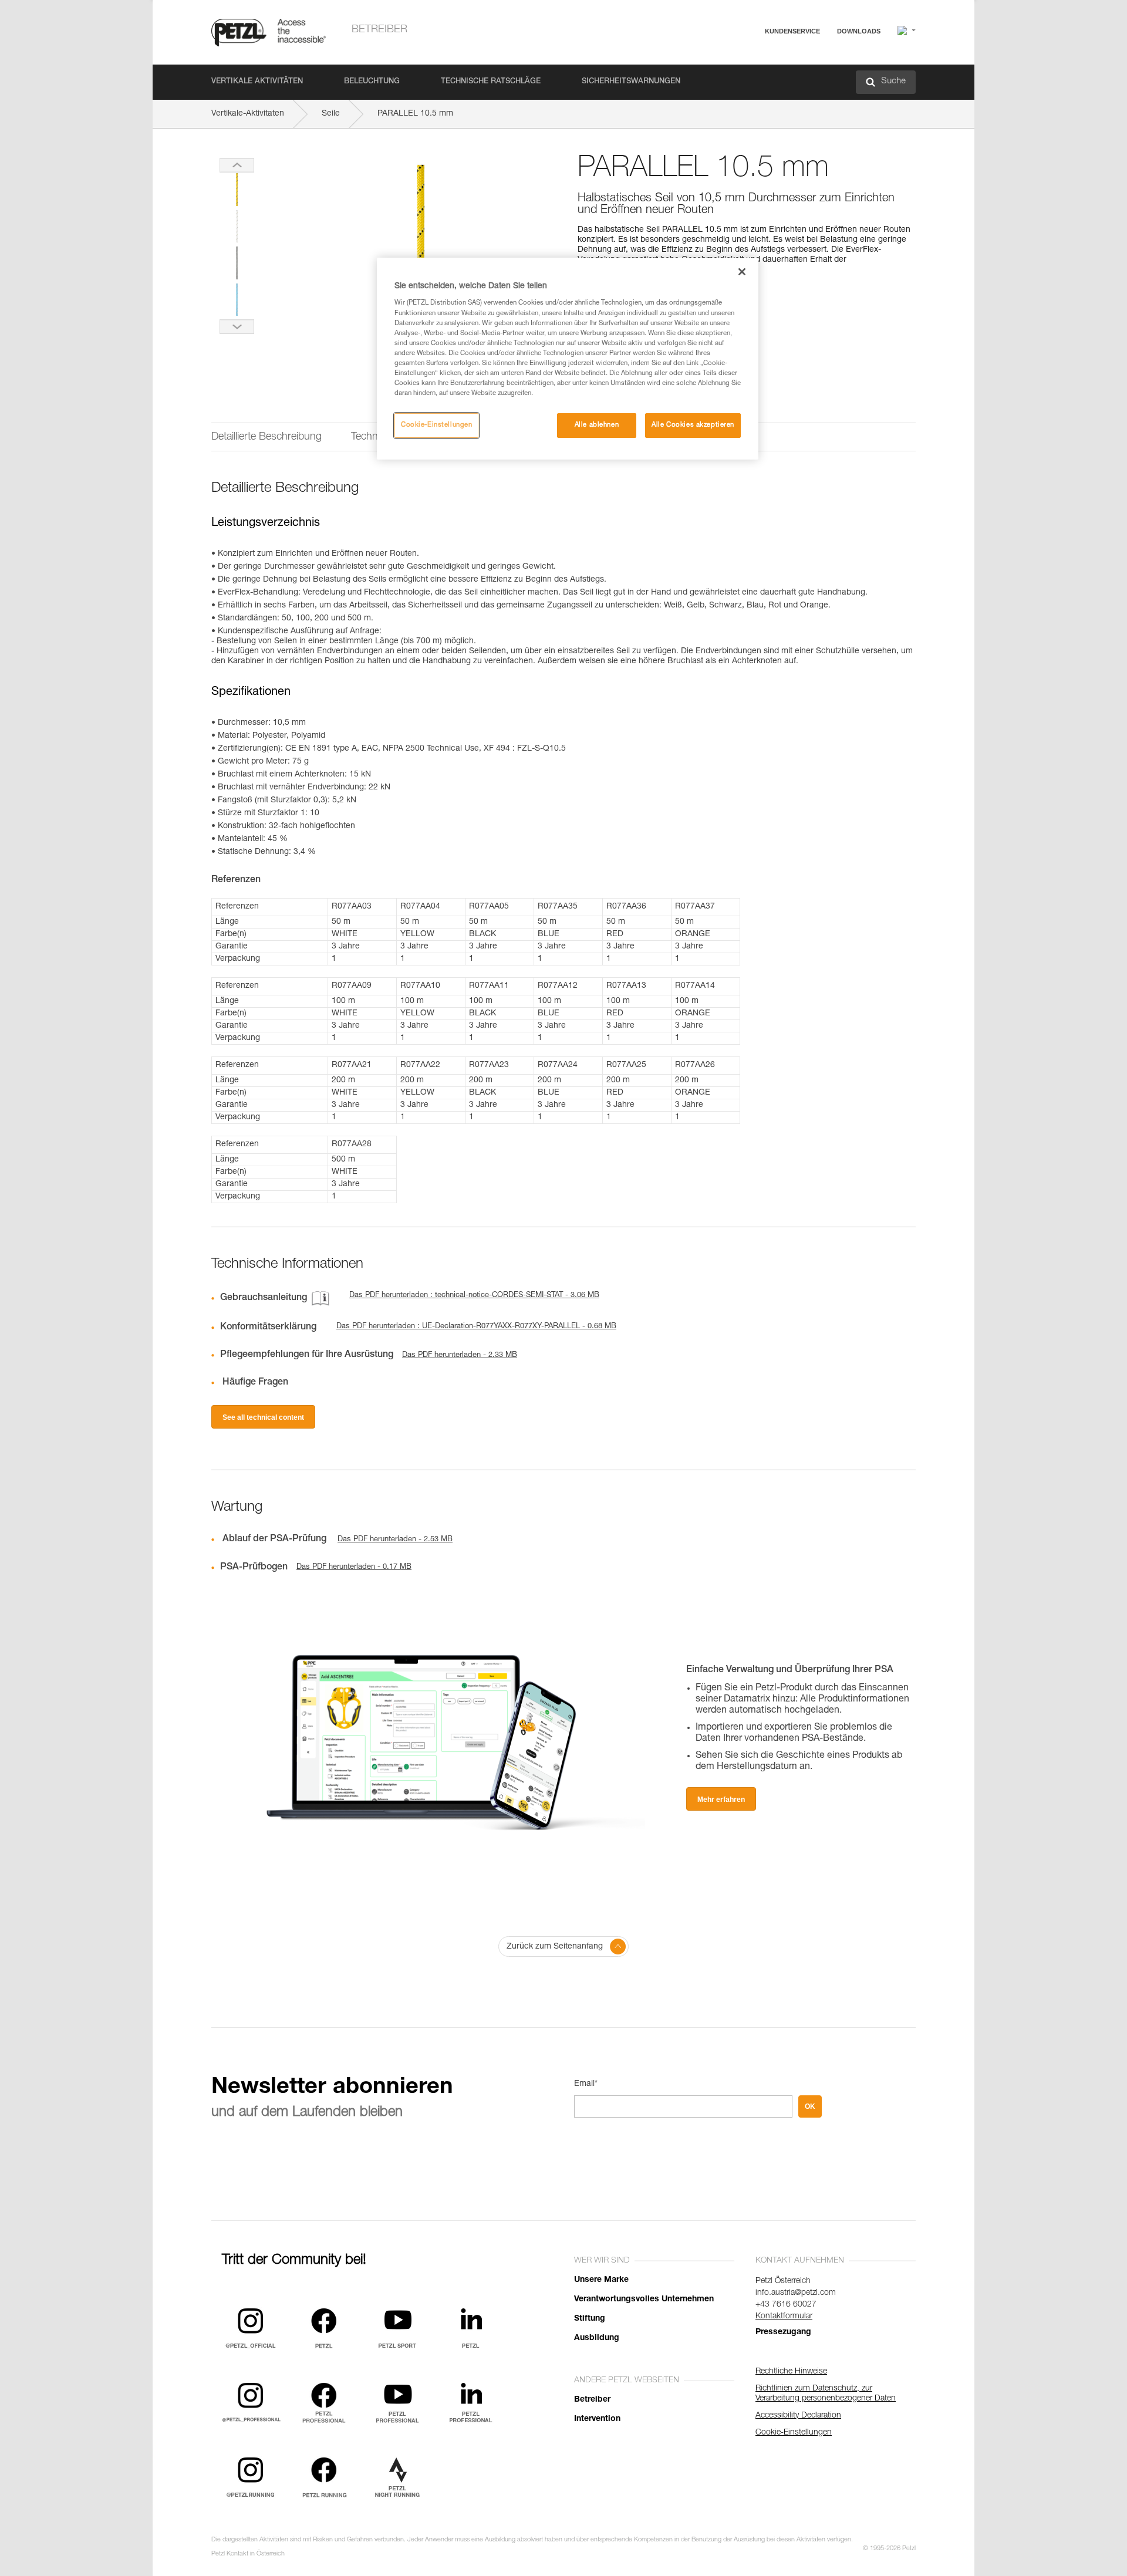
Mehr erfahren (721, 1800)
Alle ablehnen (597, 425)
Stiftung (590, 2319)
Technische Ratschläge (491, 82)
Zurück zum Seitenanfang (555, 1947)
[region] (568, 359)
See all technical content (263, 1417)
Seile (331, 114)
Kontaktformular (784, 2317)
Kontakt (741, 76)
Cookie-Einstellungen (436, 425)
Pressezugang (783, 2332)
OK (810, 2106)
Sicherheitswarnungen (631, 82)
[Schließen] (742, 272)
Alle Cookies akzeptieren (693, 425)
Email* (586, 2084)
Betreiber (379, 30)
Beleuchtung (372, 82)
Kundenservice (792, 31)
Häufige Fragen (754, 60)
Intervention (597, 2419)
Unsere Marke (601, 2280)
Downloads (859, 31)
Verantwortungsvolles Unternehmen (644, 2300)
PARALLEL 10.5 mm (415, 114)
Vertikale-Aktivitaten (248, 114)
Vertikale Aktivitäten (257, 82)
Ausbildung (597, 2338)
